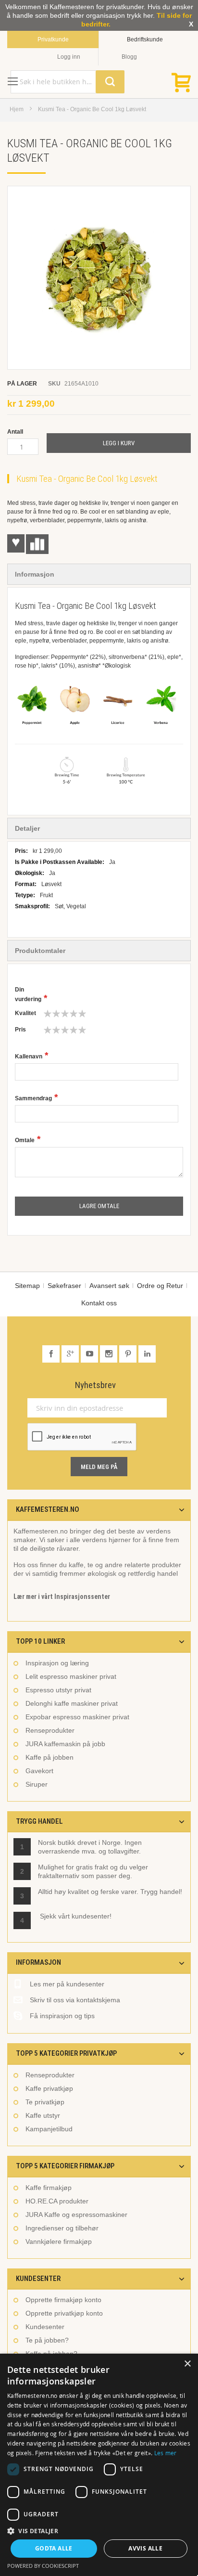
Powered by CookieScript (43, 2566)
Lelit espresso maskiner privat (71, 1676)
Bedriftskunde (145, 39)
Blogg (129, 57)
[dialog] (99, 2465)
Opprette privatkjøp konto (64, 2313)
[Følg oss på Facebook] (52, 1354)
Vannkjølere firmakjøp (59, 2241)
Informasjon (35, 574)
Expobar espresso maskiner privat (77, 1717)
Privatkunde (53, 39)
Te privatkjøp (45, 2102)
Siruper (37, 1784)
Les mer (166, 2453)
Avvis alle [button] (145, 2548)
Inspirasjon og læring (57, 1663)
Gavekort (39, 1771)
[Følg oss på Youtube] (90, 1354)
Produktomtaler (40, 951)
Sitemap (27, 1286)
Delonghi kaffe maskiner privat (72, 1703)
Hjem (17, 109)
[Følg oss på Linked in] (147, 1354)
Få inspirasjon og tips (62, 2016)
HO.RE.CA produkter (57, 2201)
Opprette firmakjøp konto (63, 2300)
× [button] (187, 2364)
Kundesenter (45, 2327)
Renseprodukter (50, 1730)
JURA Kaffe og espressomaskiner (76, 2215)
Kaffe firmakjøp (49, 2188)
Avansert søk (109, 1286)
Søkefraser (64, 1286)
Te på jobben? (47, 2340)
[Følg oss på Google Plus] (71, 1354)
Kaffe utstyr (43, 2115)
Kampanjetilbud (49, 2129)
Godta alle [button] (54, 2548)
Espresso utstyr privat (58, 1690)
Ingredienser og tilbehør (62, 2228)
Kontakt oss (99, 1303)
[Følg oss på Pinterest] (129, 1354)
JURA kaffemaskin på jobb (65, 1744)
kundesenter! (92, 1916)
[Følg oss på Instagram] (110, 1354)
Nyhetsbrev (95, 1385)
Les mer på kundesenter (67, 1984)
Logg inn (69, 57)
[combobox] (68, 82)
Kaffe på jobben (49, 1757)
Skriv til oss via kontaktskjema (75, 2000)
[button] (99, 2531)
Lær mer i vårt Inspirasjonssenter (62, 1597)
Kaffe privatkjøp (49, 2088)
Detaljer (27, 828)
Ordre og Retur (160, 1286)
